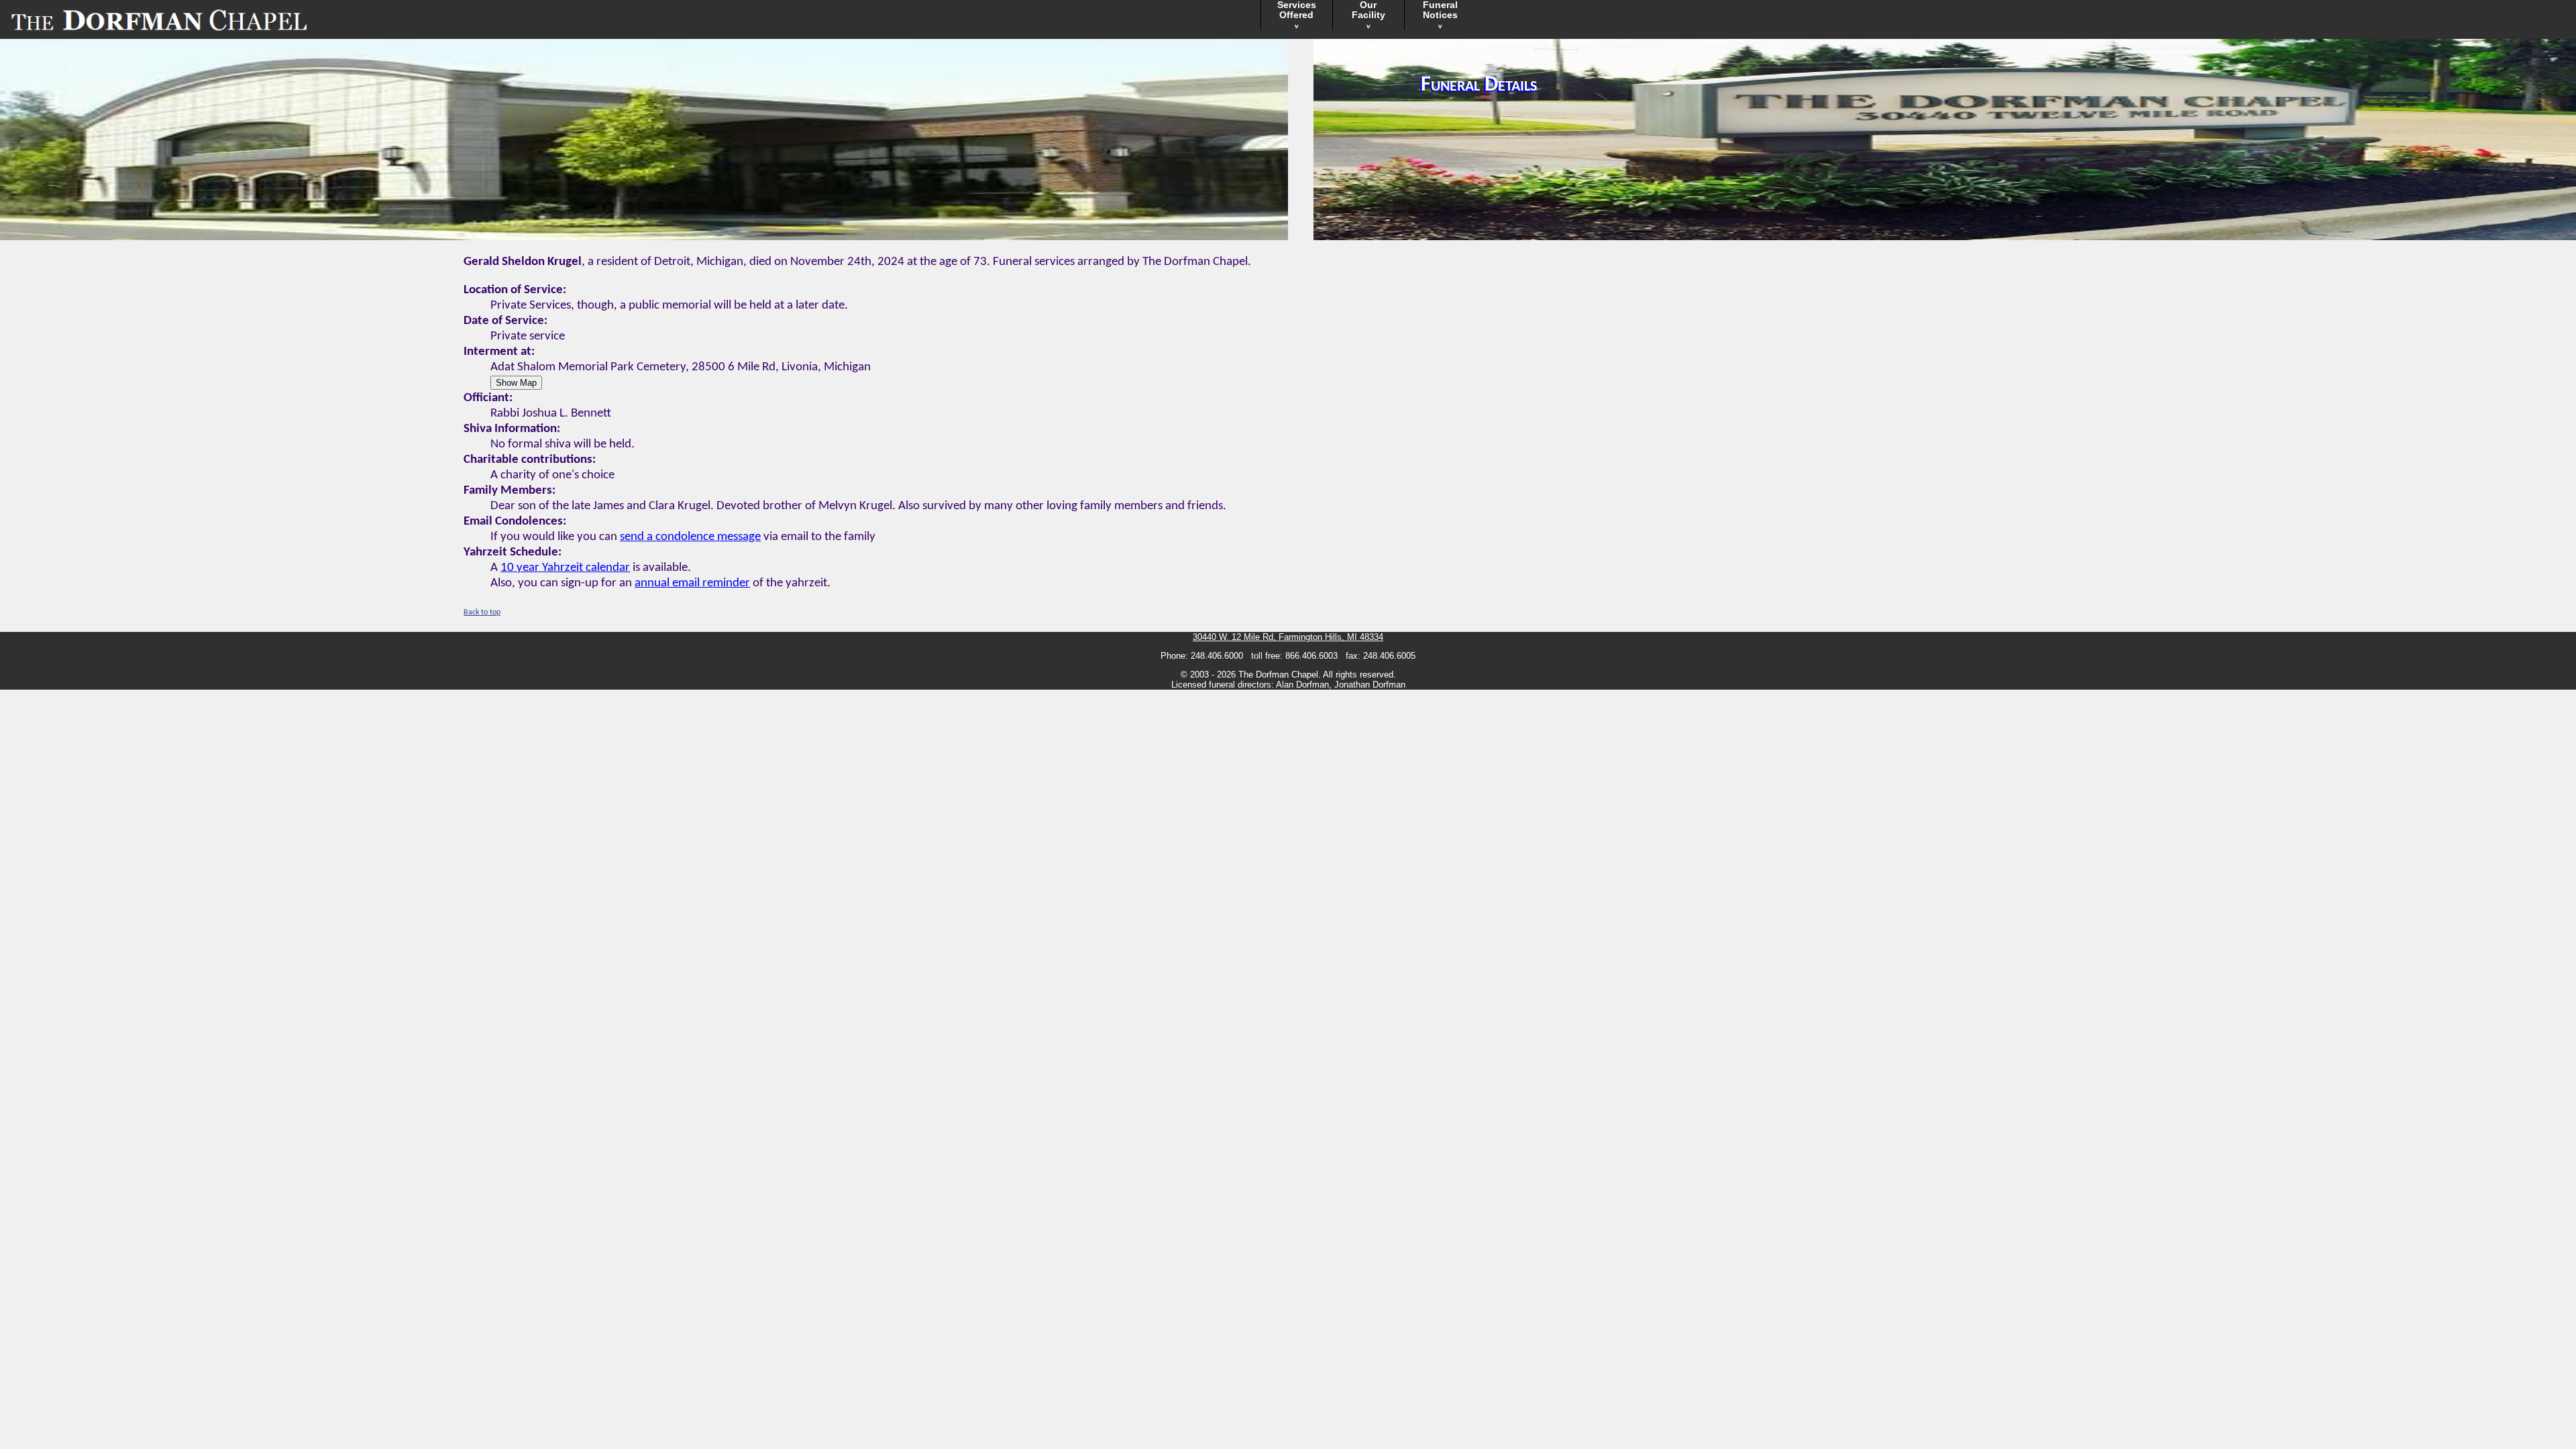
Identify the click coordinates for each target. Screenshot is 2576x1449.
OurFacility (1368, 15)
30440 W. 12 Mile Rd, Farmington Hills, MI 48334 (1288, 637)
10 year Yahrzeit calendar (565, 568)
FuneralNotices (1440, 15)
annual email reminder (692, 583)
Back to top (482, 612)
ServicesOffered (1297, 15)
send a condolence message (690, 537)
